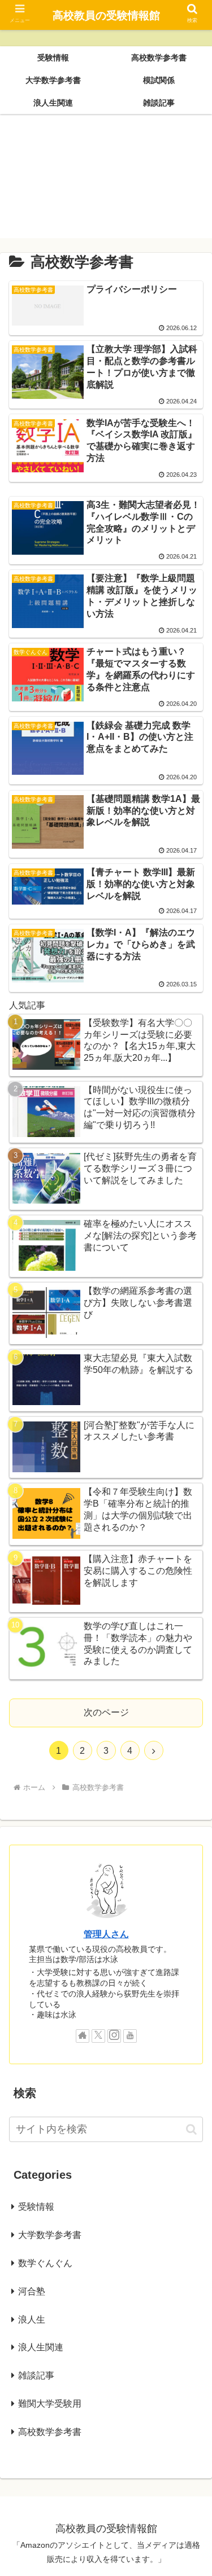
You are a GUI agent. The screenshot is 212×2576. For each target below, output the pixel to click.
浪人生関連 (41, 2347)
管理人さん (106, 1934)
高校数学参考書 (50, 2432)
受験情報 (36, 2207)
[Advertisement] (106, 181)
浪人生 (32, 2320)
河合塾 (32, 2291)
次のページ (106, 1712)
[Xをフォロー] (98, 2036)
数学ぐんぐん (45, 2263)
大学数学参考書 (50, 2235)
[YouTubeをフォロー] (130, 2036)
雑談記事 (36, 2375)
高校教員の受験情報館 (106, 16)
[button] (191, 2129)
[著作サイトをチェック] (83, 2036)
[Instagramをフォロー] (114, 2036)
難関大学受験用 (50, 2404)
